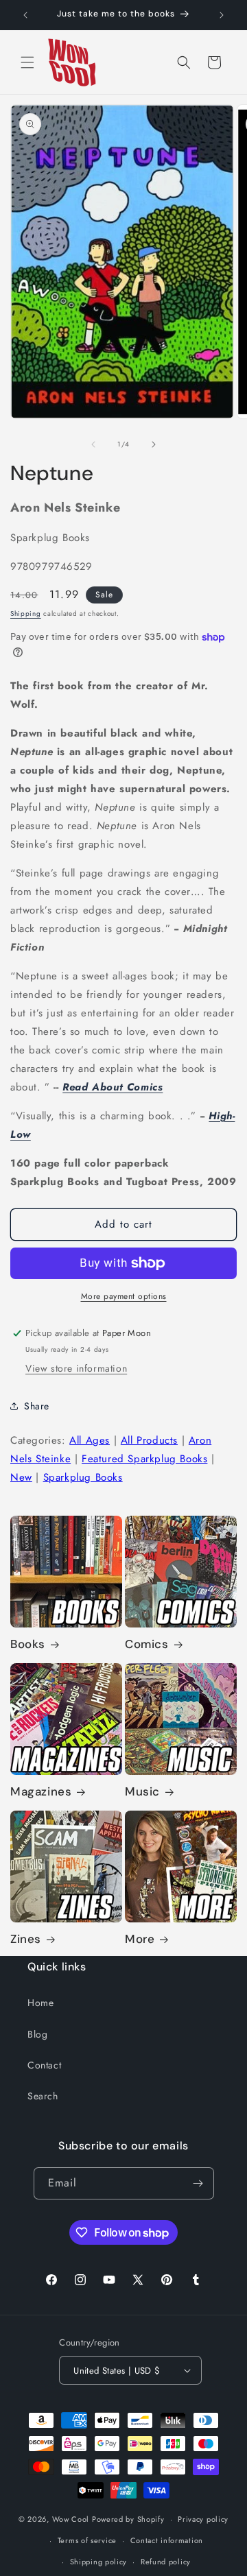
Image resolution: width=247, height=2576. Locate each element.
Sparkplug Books (83, 1477)
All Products (149, 1440)
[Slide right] (154, 444)
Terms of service (87, 2540)
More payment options (124, 1296)
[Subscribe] (198, 2183)
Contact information (167, 2540)
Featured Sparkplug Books (144, 1459)
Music (142, 1791)
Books (28, 1644)
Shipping (26, 613)
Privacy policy (203, 2519)
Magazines (41, 1791)
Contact (44, 2065)
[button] (27, 62)
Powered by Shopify (128, 2519)
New (21, 1477)
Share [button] (37, 1406)
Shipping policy (99, 2562)
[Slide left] (93, 444)
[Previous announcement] (25, 15)
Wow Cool (71, 2519)
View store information (76, 1368)
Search (43, 2096)
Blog (37, 2034)
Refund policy (166, 2562)
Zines (26, 1939)
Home (40, 2003)
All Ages (90, 1440)
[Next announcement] (222, 15)
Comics (147, 1644)
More (140, 1939)
